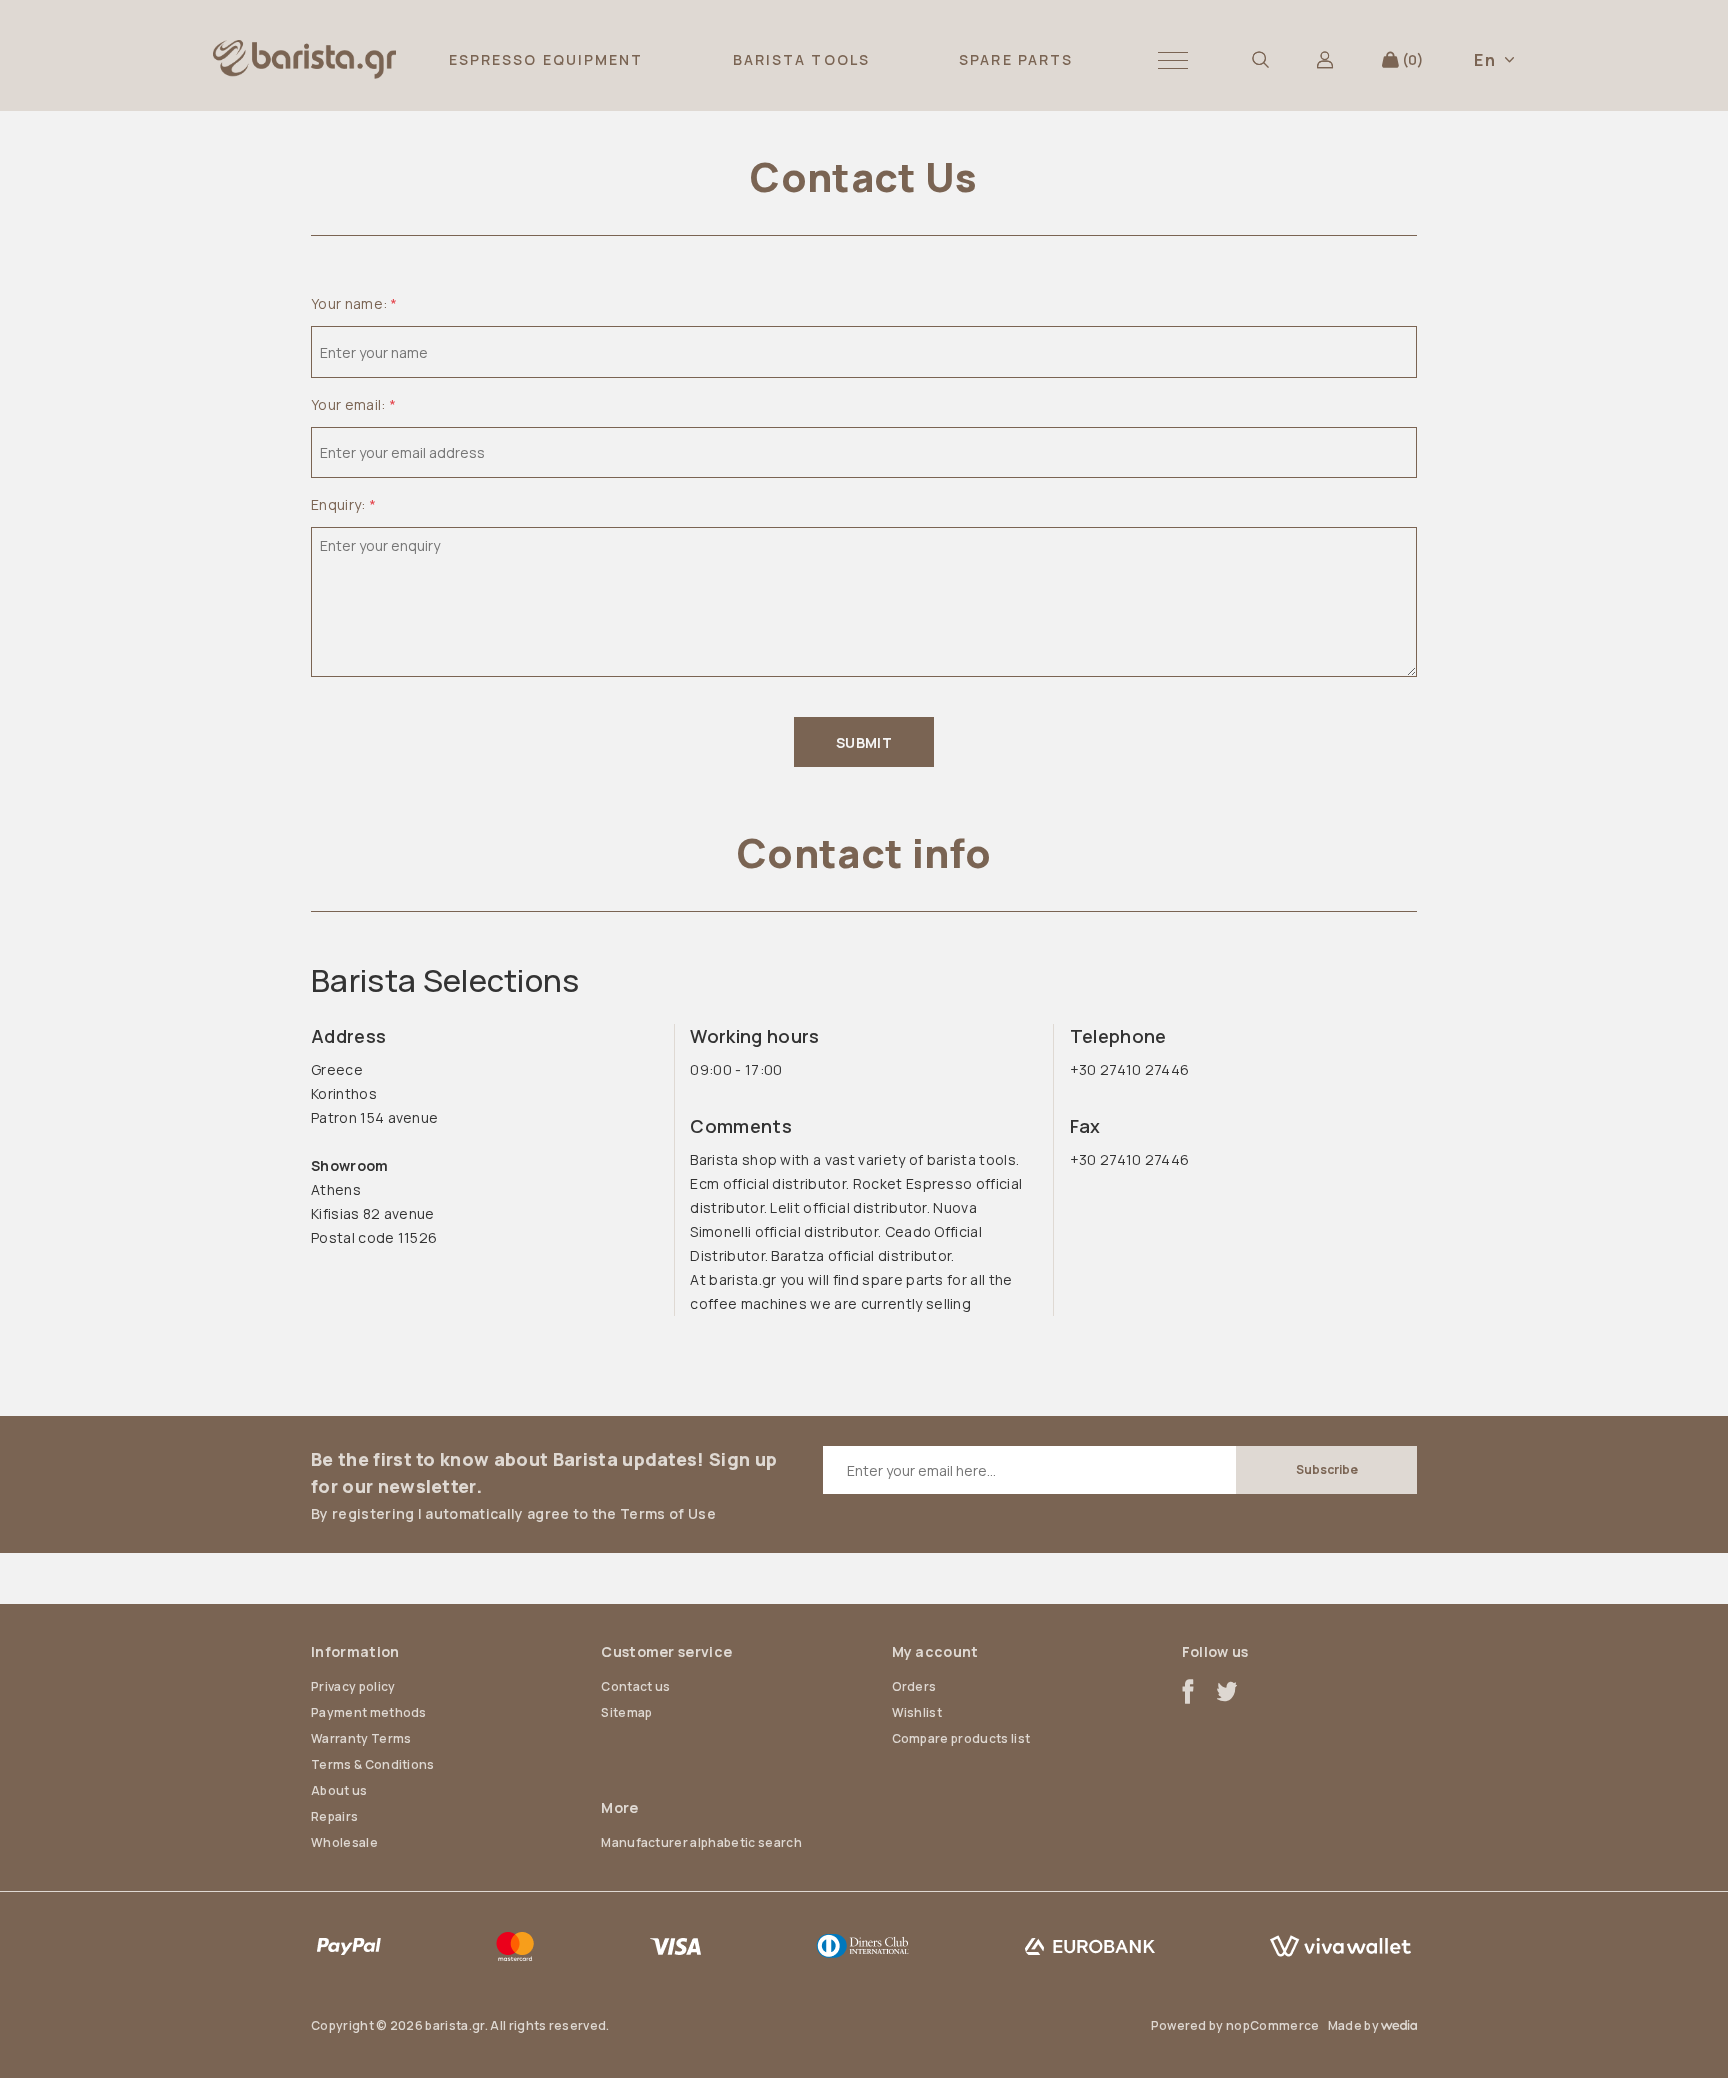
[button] (1173, 59)
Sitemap (626, 1712)
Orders (914, 1686)
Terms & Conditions (373, 1764)
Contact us (635, 1686)
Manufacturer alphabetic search (701, 1842)
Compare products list (961, 1738)
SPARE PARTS (1016, 59)
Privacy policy (353, 1686)
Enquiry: (338, 504)
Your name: (349, 303)
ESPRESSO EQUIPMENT (546, 59)
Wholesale (344, 1842)
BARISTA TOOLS (801, 59)
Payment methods (369, 1712)
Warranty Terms (361, 1738)
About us (339, 1790)
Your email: (348, 404)
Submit (864, 742)
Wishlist (917, 1712)
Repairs (334, 1816)
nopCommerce (1273, 2025)
